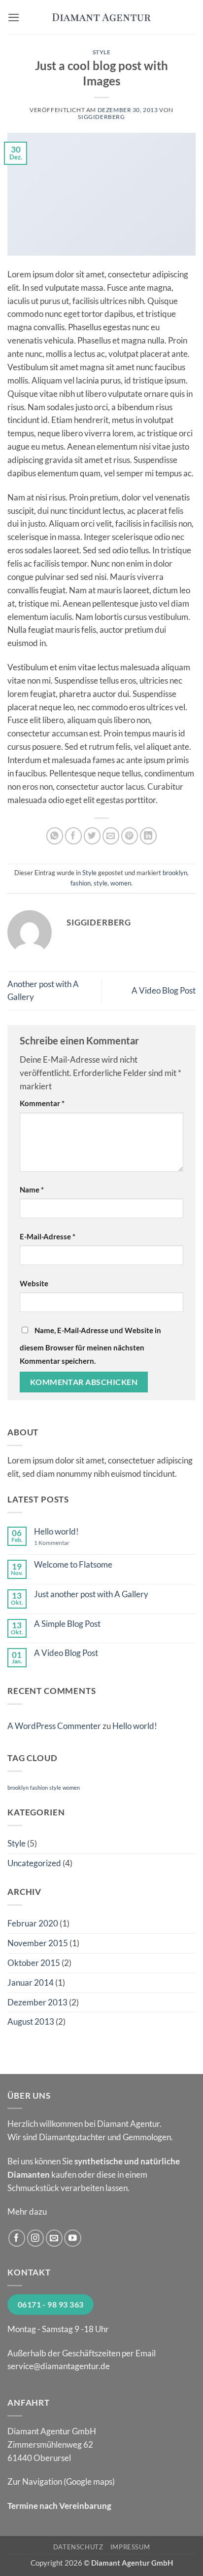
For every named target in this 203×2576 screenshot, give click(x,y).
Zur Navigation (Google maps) (61, 2481)
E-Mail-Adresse (48, 1236)
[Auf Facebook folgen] (17, 2238)
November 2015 (38, 1943)
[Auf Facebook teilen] (74, 836)
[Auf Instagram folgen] (36, 2238)
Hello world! (56, 1532)
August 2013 (31, 2021)
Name (32, 1190)
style (101, 883)
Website (34, 1283)
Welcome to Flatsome (73, 1565)
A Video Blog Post (164, 990)
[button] (14, 18)
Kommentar (42, 1103)
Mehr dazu (27, 2211)
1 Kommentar (60, 1543)
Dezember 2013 (37, 2002)
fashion (81, 883)
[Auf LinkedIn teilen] (149, 836)
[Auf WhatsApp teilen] (55, 836)
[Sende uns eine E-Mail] (54, 2238)
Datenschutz (78, 2547)
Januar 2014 (31, 1982)
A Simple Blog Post (67, 1624)
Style (102, 52)
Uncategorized (34, 1863)
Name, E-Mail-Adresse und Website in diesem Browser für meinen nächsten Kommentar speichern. (90, 1346)
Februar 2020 (33, 1923)
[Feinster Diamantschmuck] (101, 17)
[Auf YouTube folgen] (73, 2238)
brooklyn (175, 873)
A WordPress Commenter (54, 1726)
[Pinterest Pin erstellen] (130, 836)
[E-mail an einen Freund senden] (111, 836)
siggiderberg (101, 117)
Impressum (130, 2547)
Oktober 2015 (34, 1963)
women (121, 883)
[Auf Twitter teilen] (92, 836)
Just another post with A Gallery (91, 1594)
